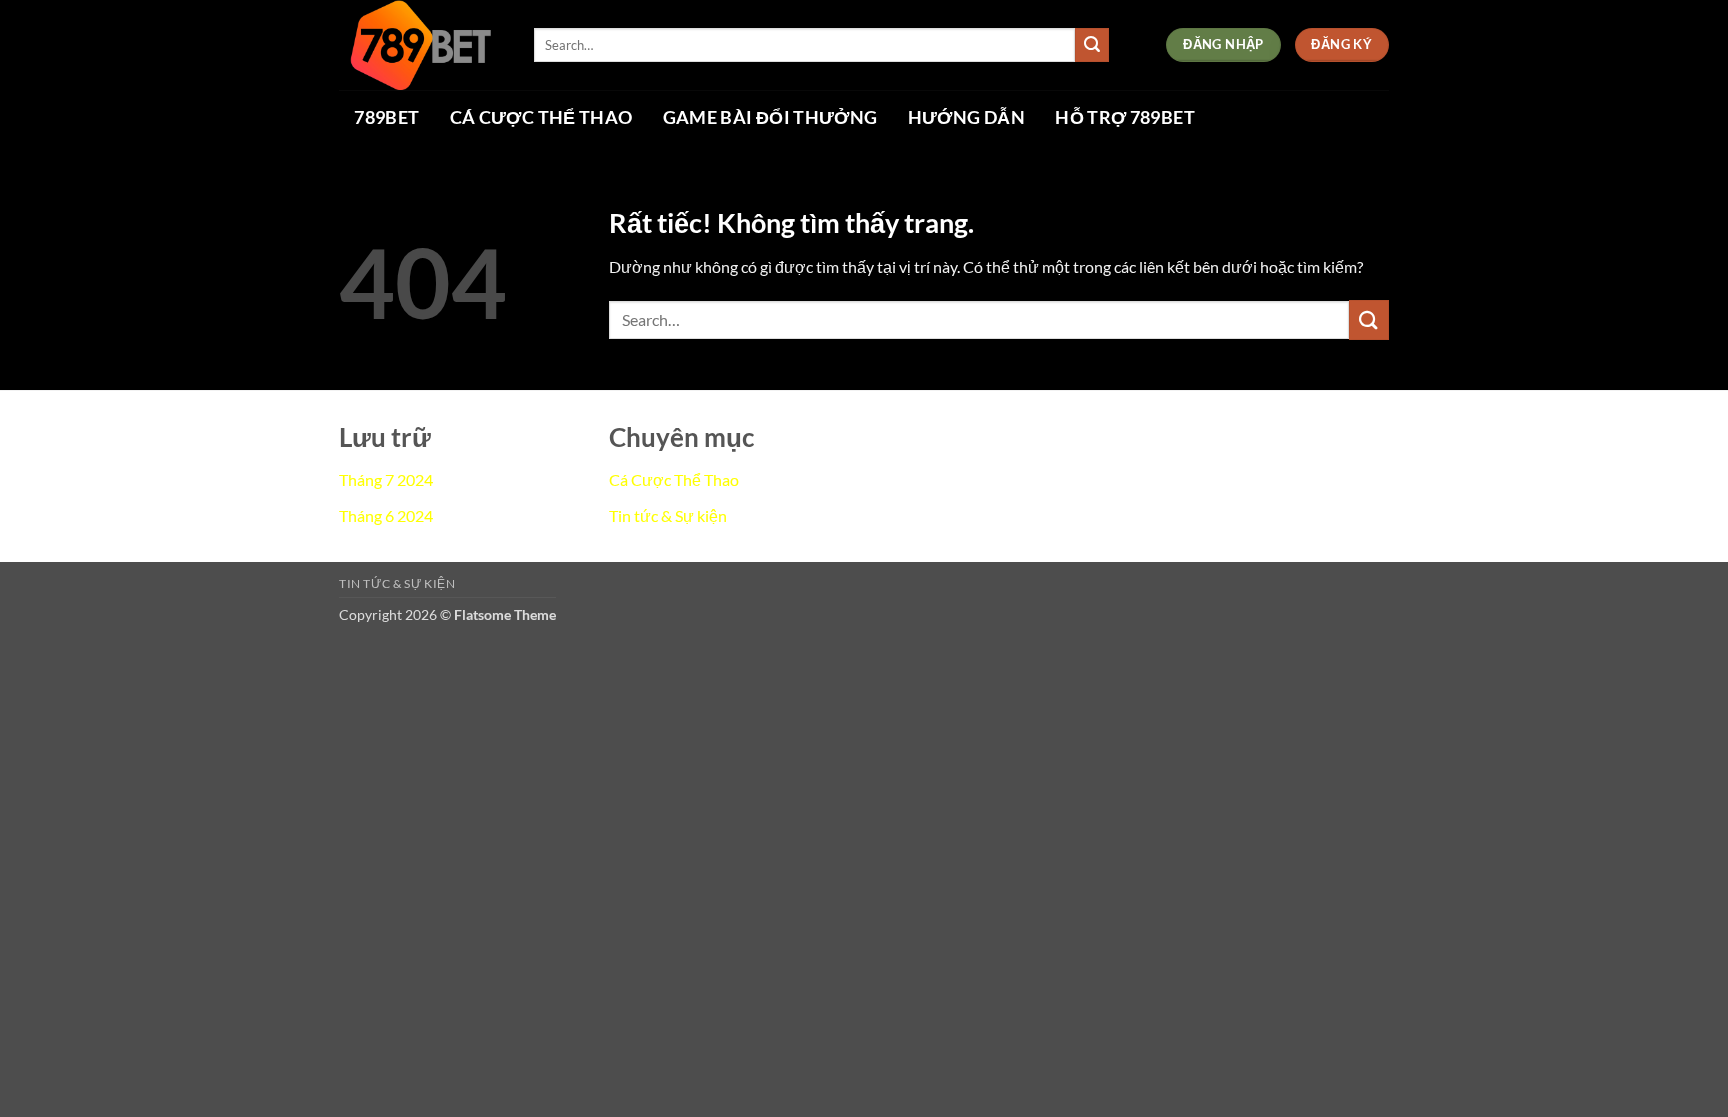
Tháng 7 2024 (386, 479)
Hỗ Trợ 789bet (1125, 118)
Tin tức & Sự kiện (668, 515)
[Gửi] (1092, 45)
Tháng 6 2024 (386, 515)
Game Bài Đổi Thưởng (770, 118)
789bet (386, 118)
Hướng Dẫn (966, 118)
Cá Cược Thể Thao (541, 118)
